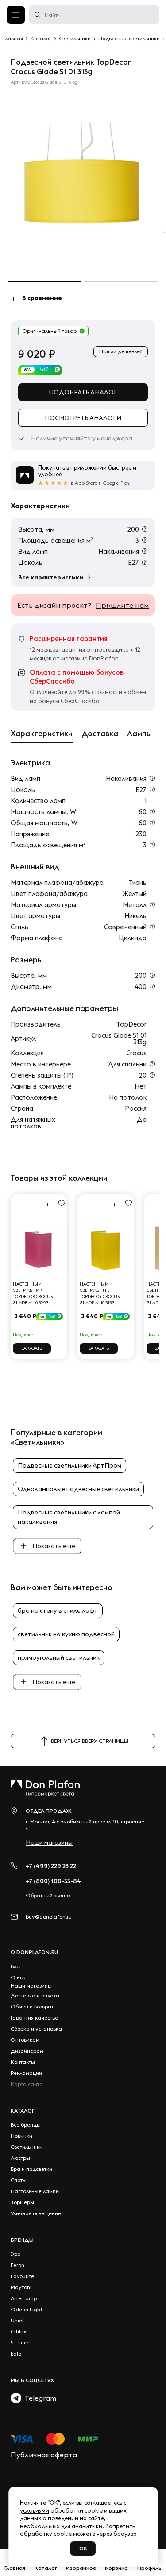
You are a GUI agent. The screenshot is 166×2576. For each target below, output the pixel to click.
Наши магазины (49, 1842)
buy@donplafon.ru (49, 1917)
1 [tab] (45, 282)
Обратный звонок (48, 1895)
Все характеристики (51, 577)
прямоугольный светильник (59, 1657)
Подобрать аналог (83, 392)
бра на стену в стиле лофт (58, 1610)
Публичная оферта (44, 2455)
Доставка (100, 734)
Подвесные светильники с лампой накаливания (69, 1517)
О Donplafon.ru (34, 1952)
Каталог (23, 2111)
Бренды (22, 2240)
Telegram (39, 2398)
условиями (35, 2510)
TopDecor (131, 1024)
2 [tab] (122, 282)
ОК (83, 2548)
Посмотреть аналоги (83, 418)
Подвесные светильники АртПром (69, 1465)
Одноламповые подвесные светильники (78, 1489)
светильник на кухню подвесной (66, 1634)
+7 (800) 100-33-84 (53, 1881)
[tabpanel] (83, 177)
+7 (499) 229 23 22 (51, 1866)
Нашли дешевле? (121, 351)
